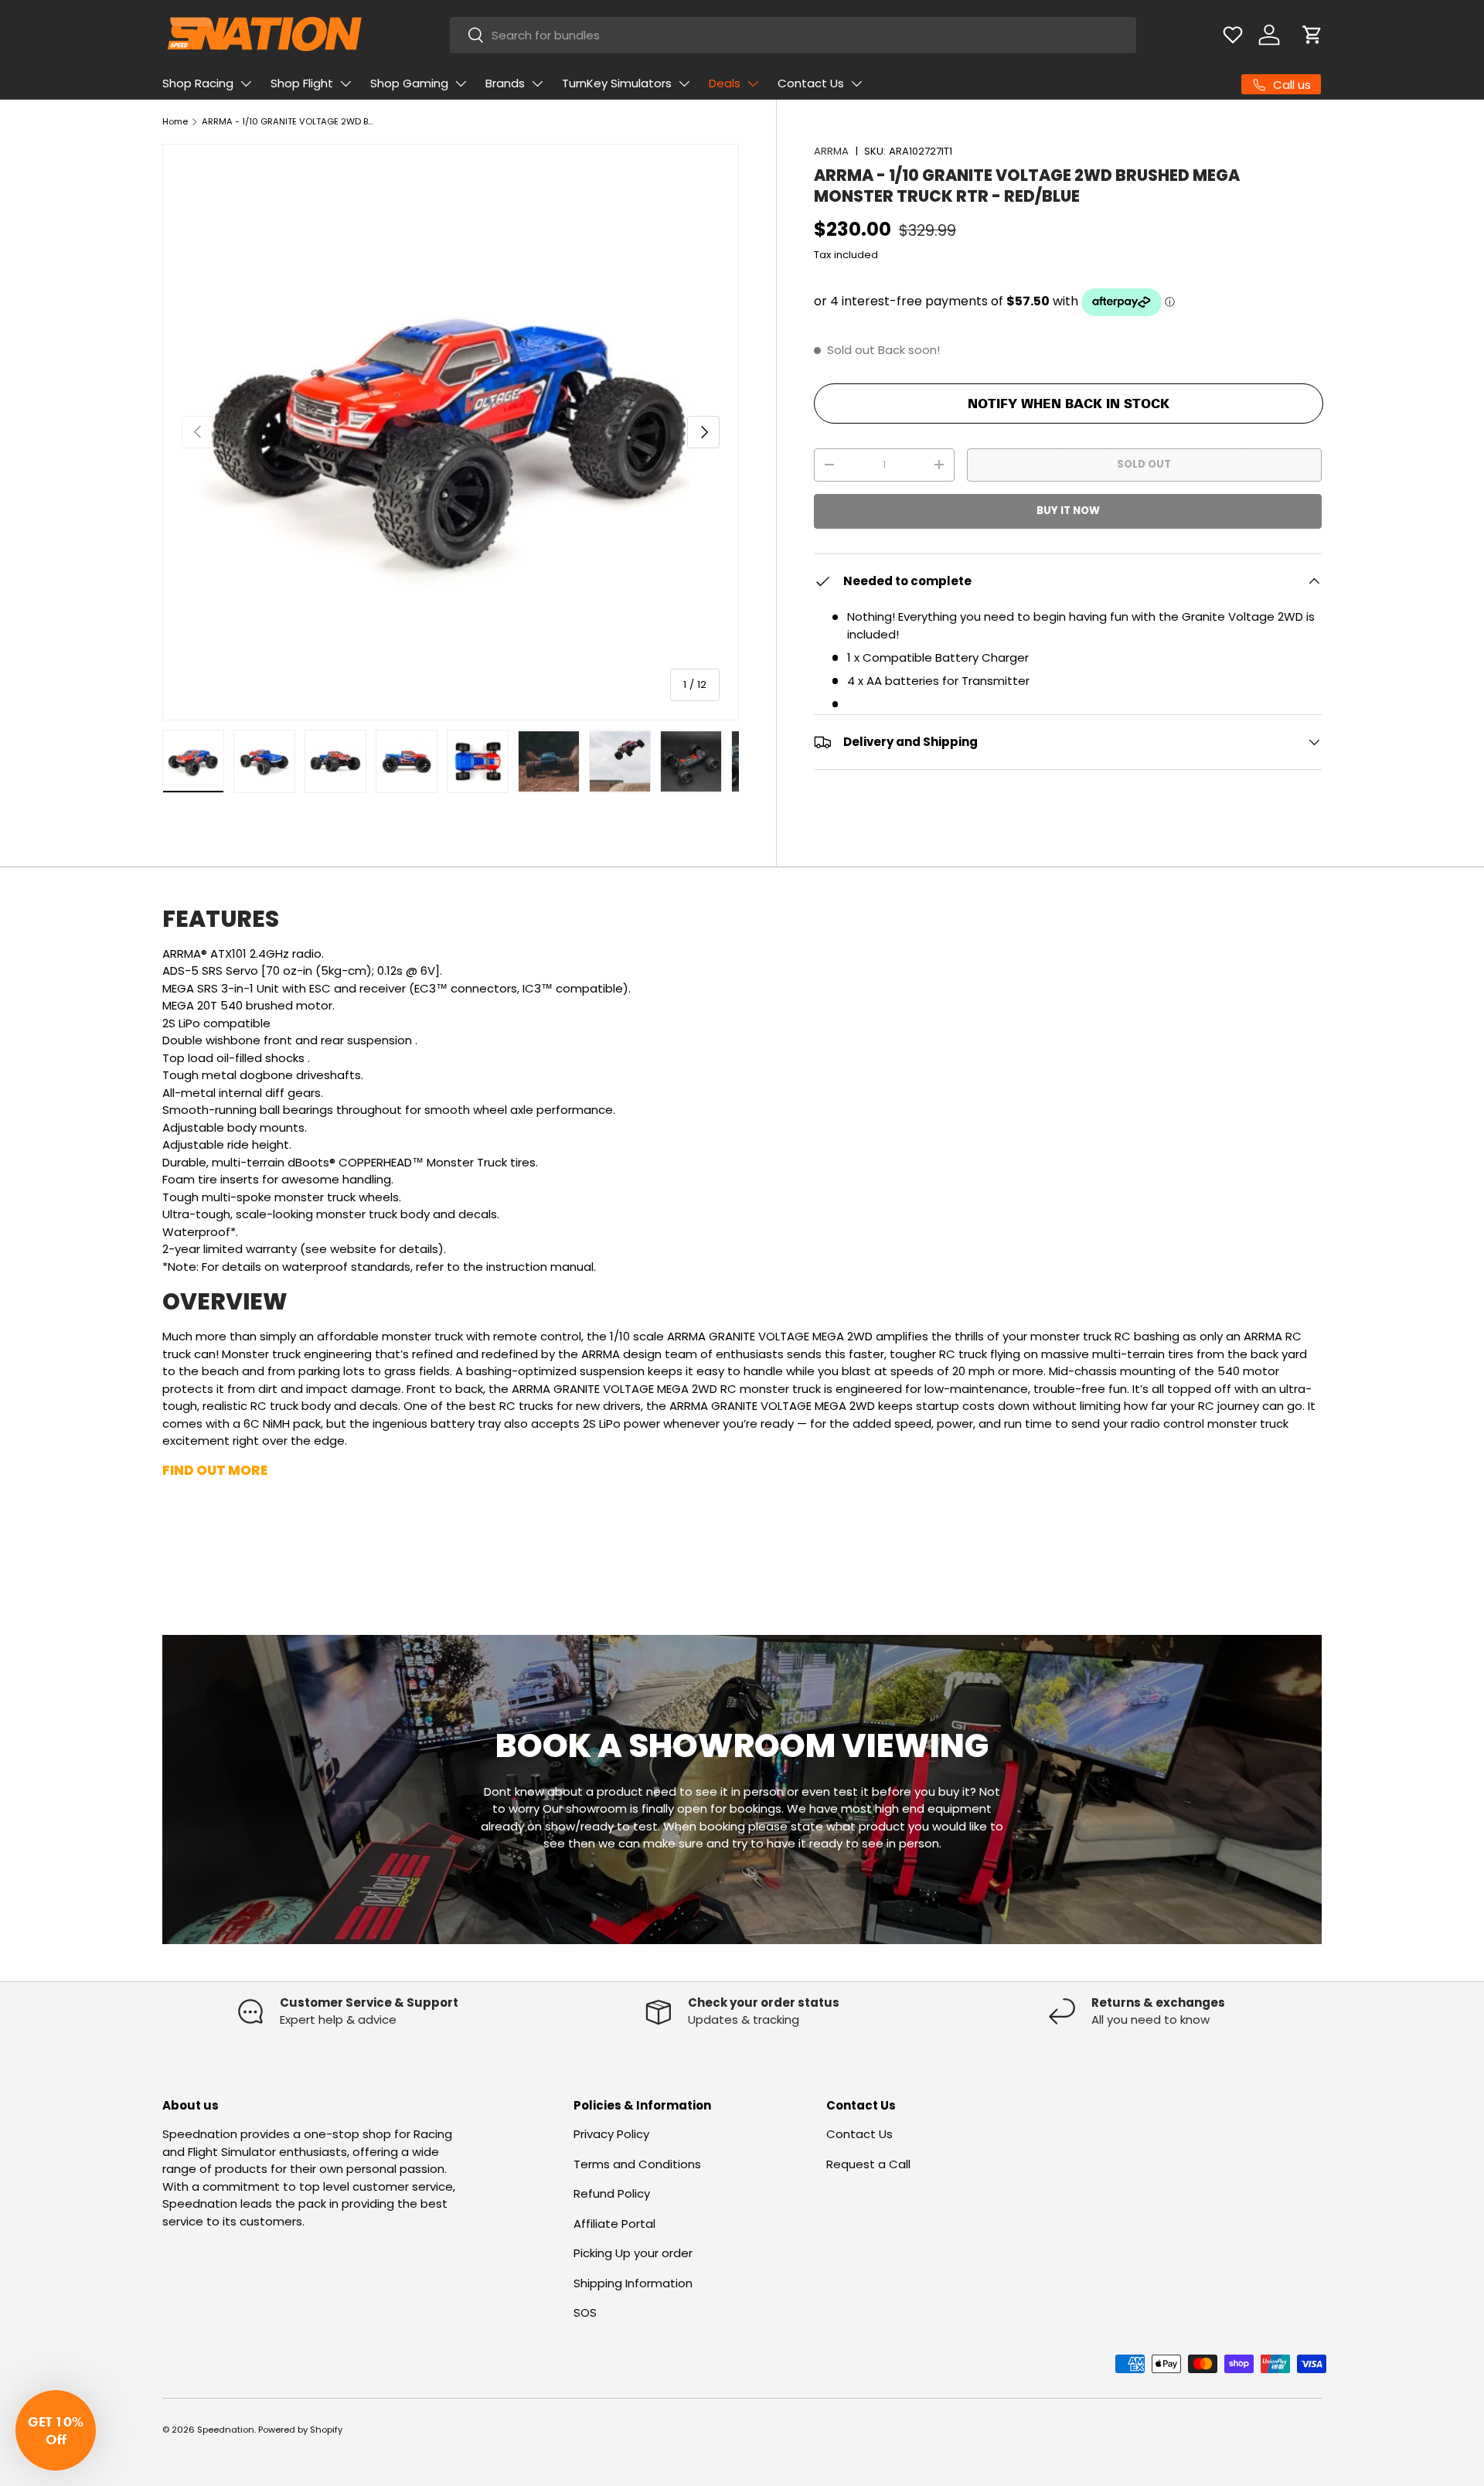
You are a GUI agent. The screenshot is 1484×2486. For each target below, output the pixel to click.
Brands (505, 83)
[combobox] (793, 35)
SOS (585, 2312)
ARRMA (831, 151)
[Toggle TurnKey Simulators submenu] (684, 83)
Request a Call (868, 2164)
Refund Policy (612, 2193)
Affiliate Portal (614, 2224)
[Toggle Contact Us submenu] (856, 83)
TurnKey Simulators (617, 83)
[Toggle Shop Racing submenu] (246, 83)
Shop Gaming (409, 83)
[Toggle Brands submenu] (537, 83)
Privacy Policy (611, 2134)
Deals (725, 83)
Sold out (1144, 464)
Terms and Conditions (637, 2164)
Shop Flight (302, 83)
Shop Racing (198, 83)
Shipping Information (633, 2283)
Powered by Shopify (300, 2430)
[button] (1312, 35)
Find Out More (215, 1470)
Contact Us (811, 83)
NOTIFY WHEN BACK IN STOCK (1069, 404)
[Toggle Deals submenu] (753, 83)
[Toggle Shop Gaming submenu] (461, 83)
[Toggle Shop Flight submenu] (345, 83)
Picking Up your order (633, 2253)
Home (175, 121)
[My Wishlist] (1233, 35)
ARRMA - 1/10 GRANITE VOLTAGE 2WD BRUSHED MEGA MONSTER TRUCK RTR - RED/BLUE (289, 121)
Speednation (226, 2430)
